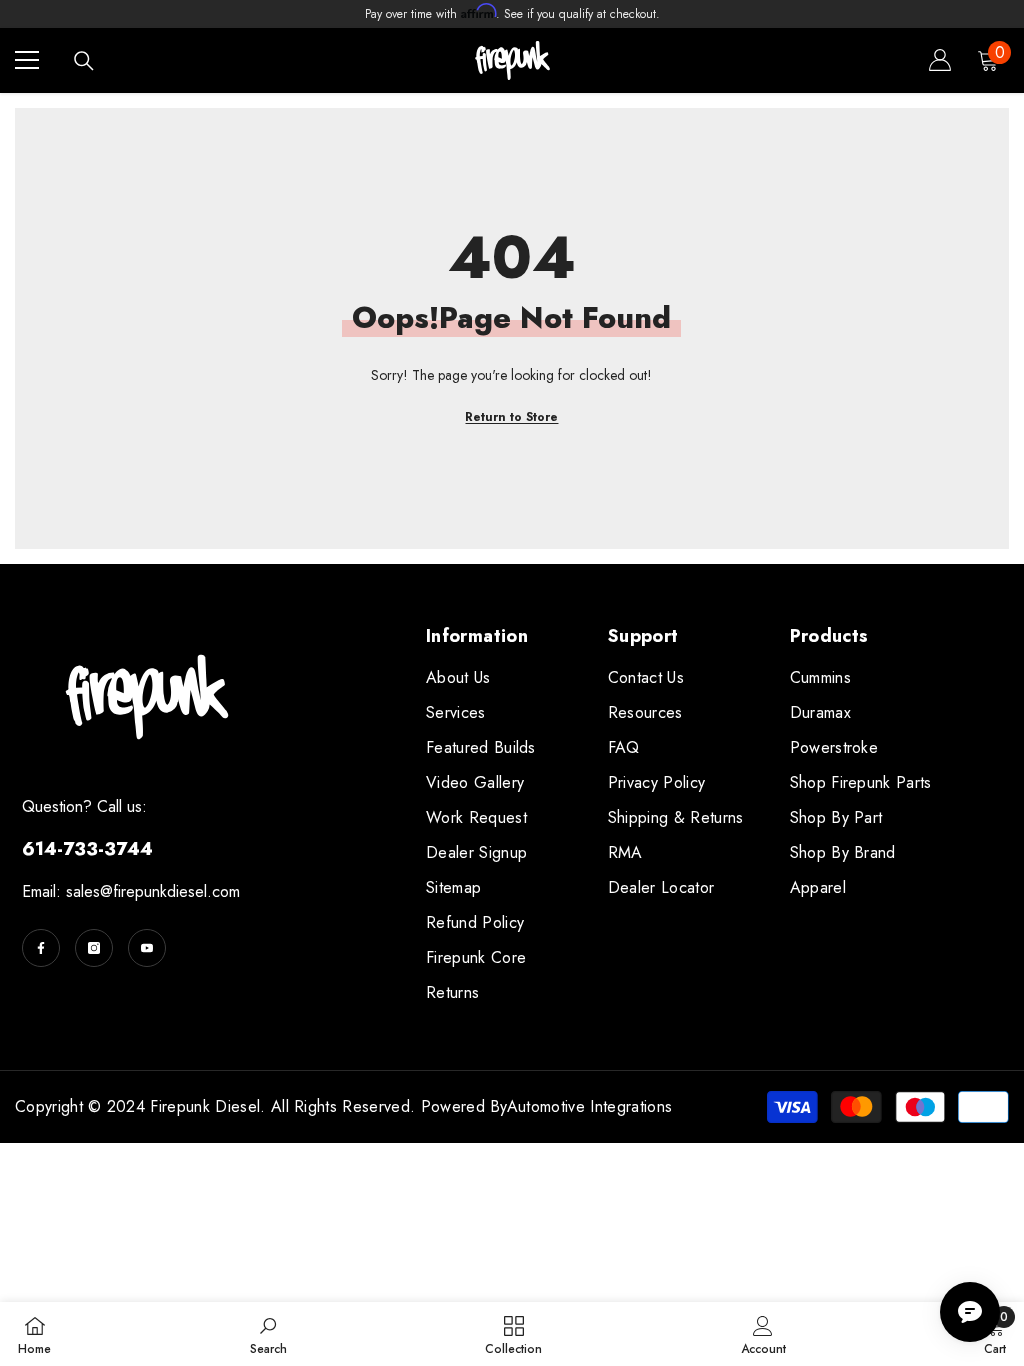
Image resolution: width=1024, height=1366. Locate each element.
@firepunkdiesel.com (170, 891)
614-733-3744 (87, 849)
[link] (268, 1334)
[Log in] (940, 60)
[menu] (27, 60)
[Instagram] (94, 948)
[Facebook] (41, 948)
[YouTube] (147, 948)
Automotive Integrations (589, 1106)
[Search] (84, 61)
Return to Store (511, 417)
